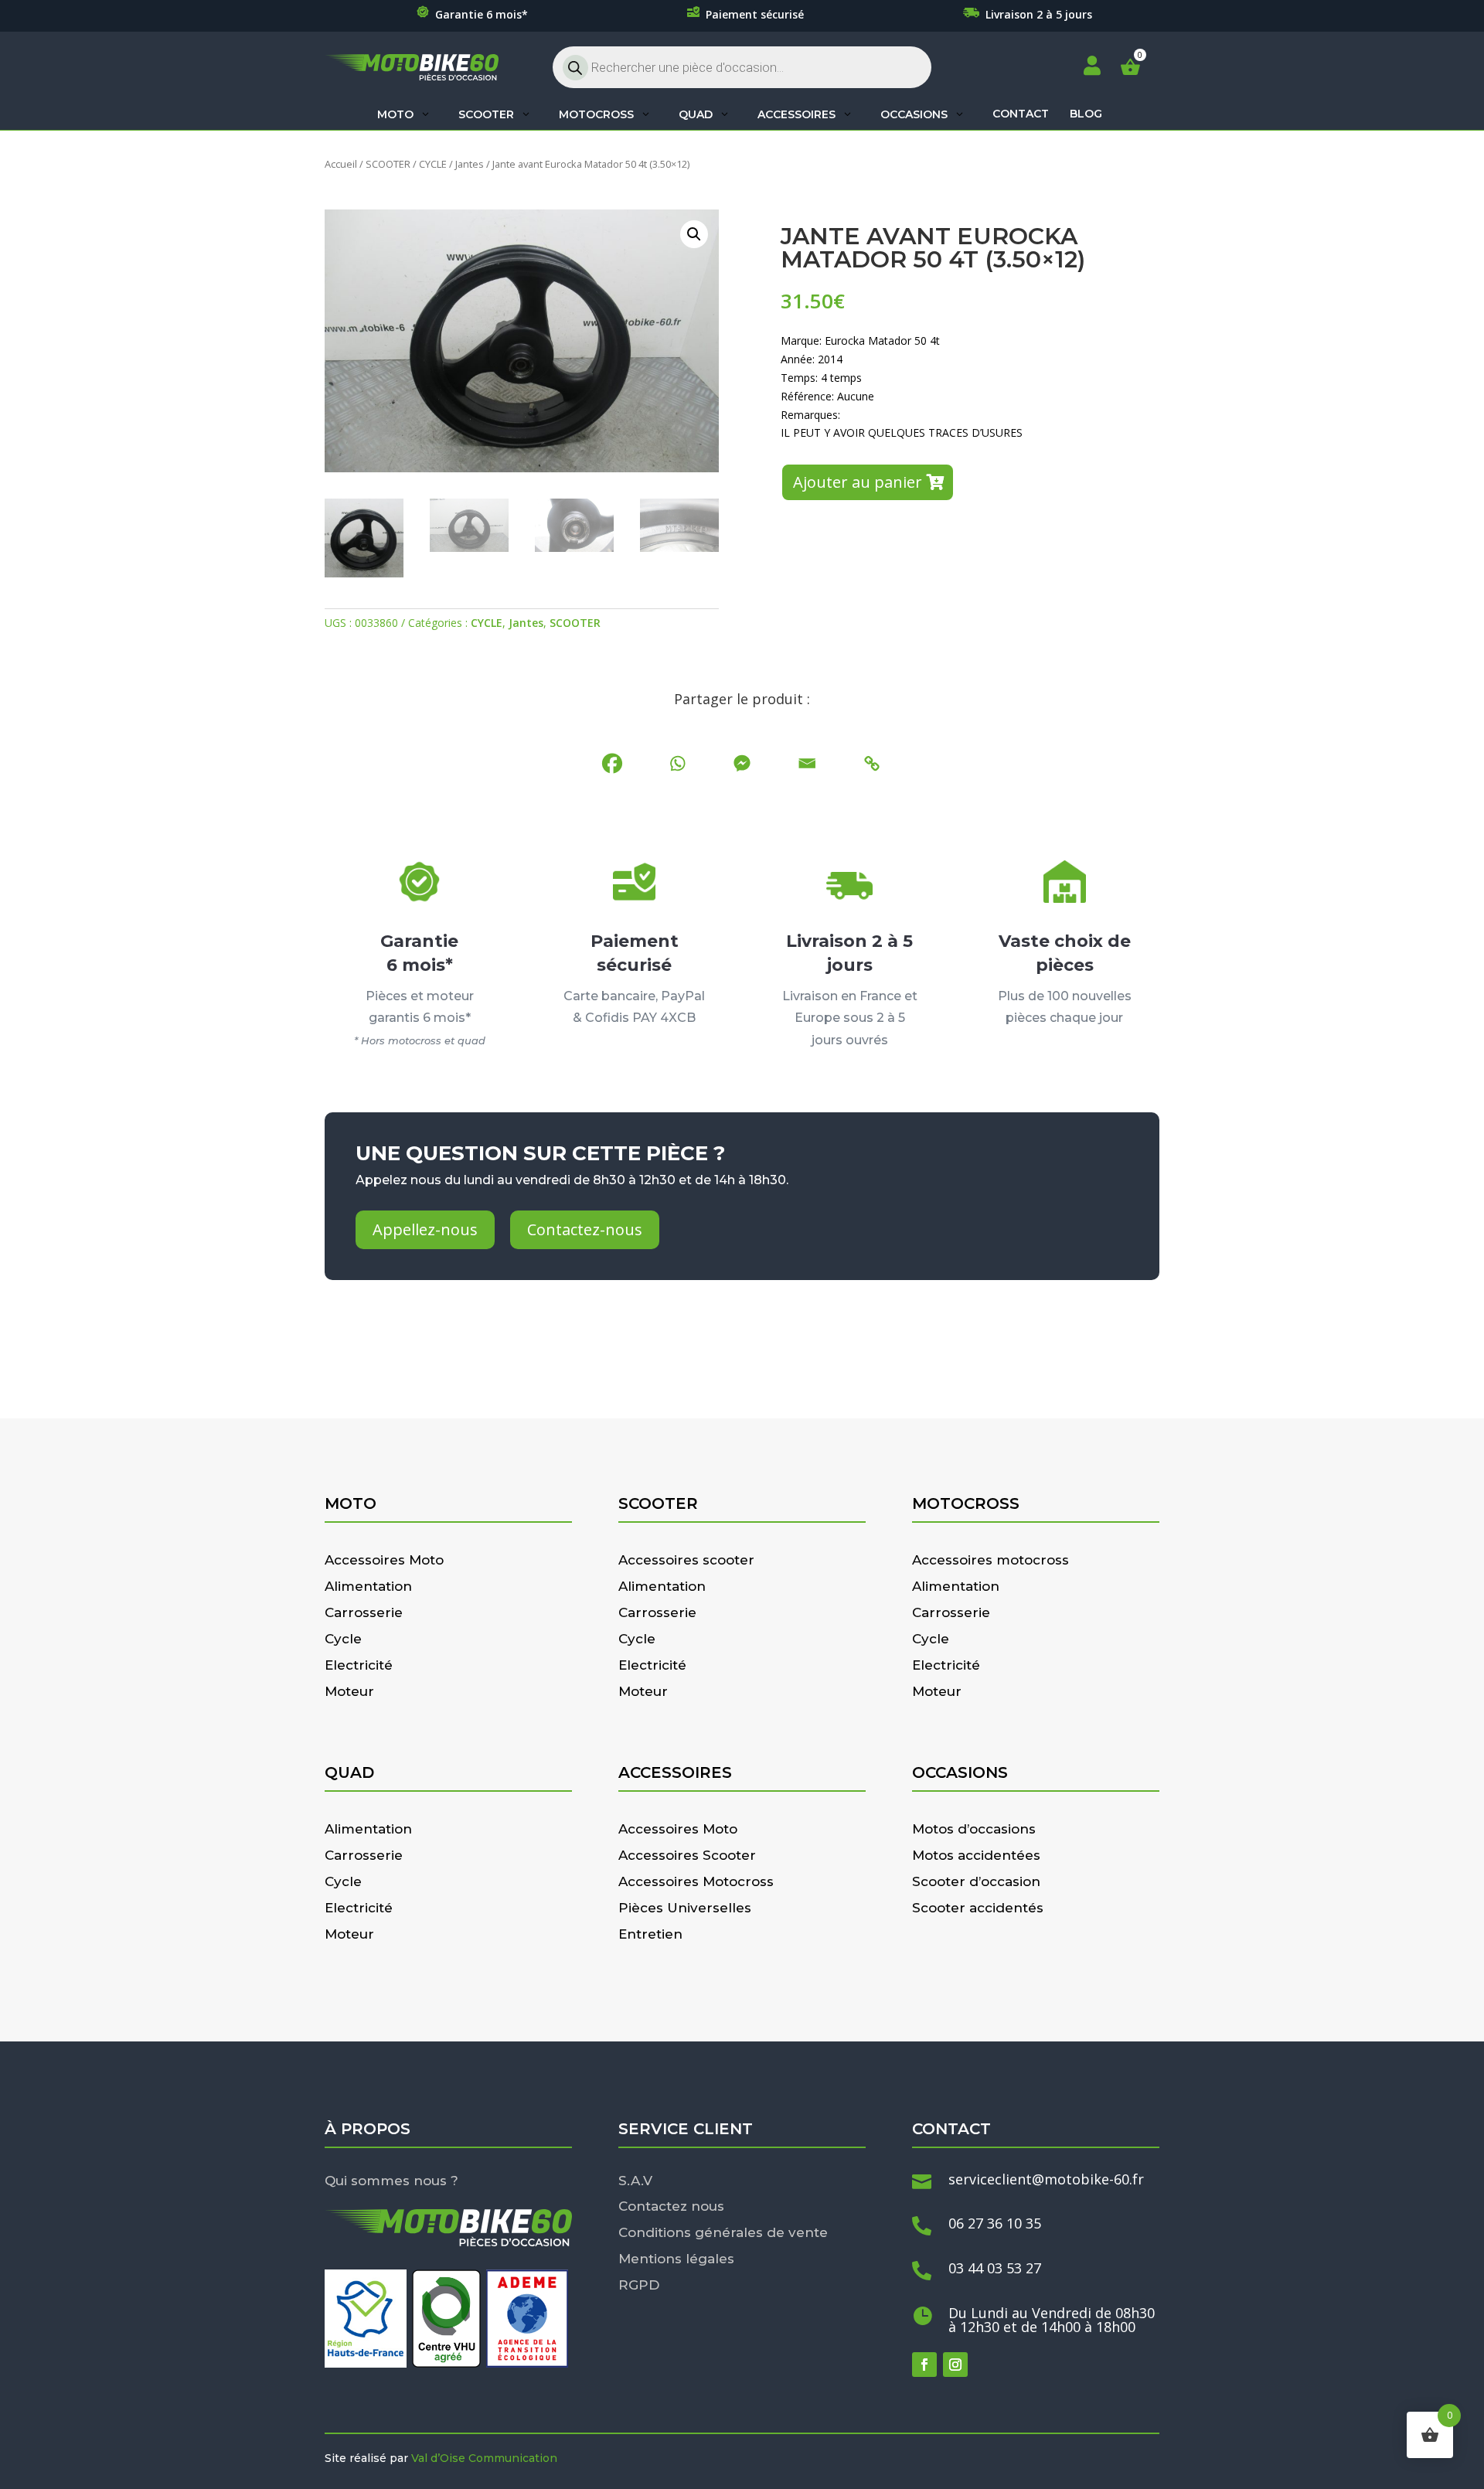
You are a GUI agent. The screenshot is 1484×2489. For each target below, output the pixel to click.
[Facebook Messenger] (742, 763)
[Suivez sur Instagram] (955, 2365)
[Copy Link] (872, 763)
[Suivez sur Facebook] (924, 2365)
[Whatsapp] (677, 763)
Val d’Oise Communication (484, 2458)
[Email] (807, 763)
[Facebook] (612, 763)
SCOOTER (388, 164)
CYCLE (433, 164)
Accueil (341, 164)
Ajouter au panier (858, 482)
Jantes (470, 164)
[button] (694, 234)
